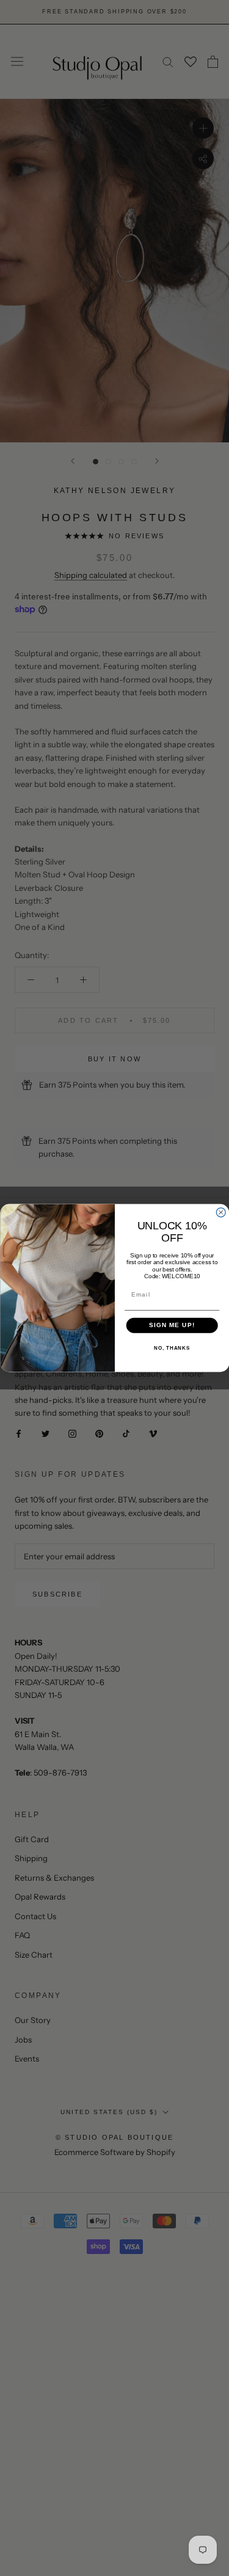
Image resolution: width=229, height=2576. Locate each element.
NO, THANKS (172, 1349)
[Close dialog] (221, 1213)
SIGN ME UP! (172, 1326)
